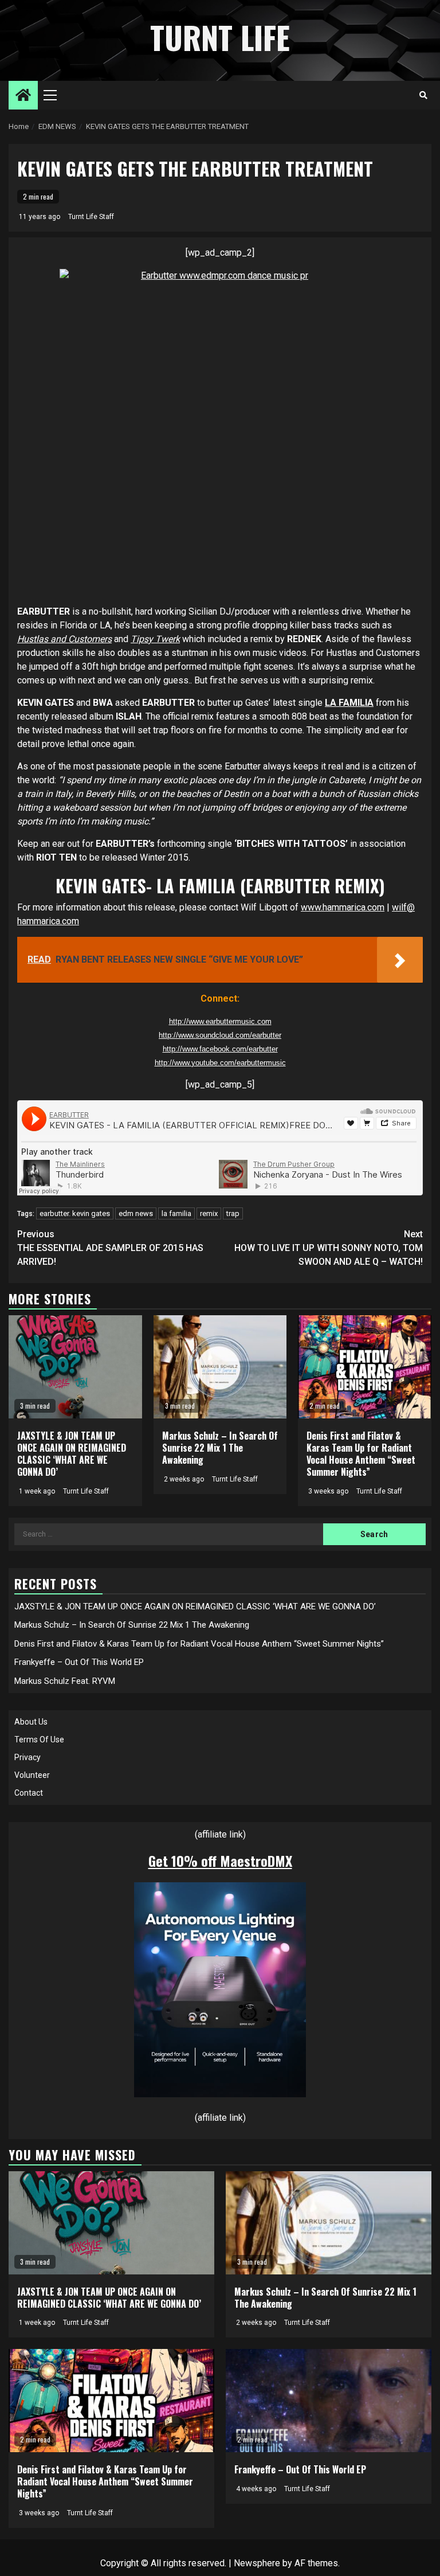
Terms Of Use (39, 1740)
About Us (31, 1722)
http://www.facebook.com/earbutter (220, 1049)
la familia (176, 1213)
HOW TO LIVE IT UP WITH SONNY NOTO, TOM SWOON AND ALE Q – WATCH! (329, 1248)
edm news (136, 1213)
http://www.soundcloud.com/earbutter (220, 1035)
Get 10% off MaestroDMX (220, 1860)
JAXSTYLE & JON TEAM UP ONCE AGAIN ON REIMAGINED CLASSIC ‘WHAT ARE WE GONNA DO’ (72, 1453)
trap (233, 1213)
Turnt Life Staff (91, 217)
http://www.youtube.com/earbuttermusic (220, 1063)
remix (209, 1213)
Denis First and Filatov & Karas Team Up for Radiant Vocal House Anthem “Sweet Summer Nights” (361, 1453)
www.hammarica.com (343, 907)
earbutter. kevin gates (75, 1213)
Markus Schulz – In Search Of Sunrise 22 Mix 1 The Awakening (220, 1448)
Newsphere (257, 2563)
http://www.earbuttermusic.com (220, 1021)
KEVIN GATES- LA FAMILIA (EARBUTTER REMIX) (220, 886)
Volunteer (32, 1775)
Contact (29, 1793)
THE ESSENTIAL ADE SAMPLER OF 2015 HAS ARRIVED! (110, 1248)
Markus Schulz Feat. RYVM (65, 1681)
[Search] (423, 95)
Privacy (27, 1757)
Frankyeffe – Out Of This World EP (79, 1662)
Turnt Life (220, 37)
